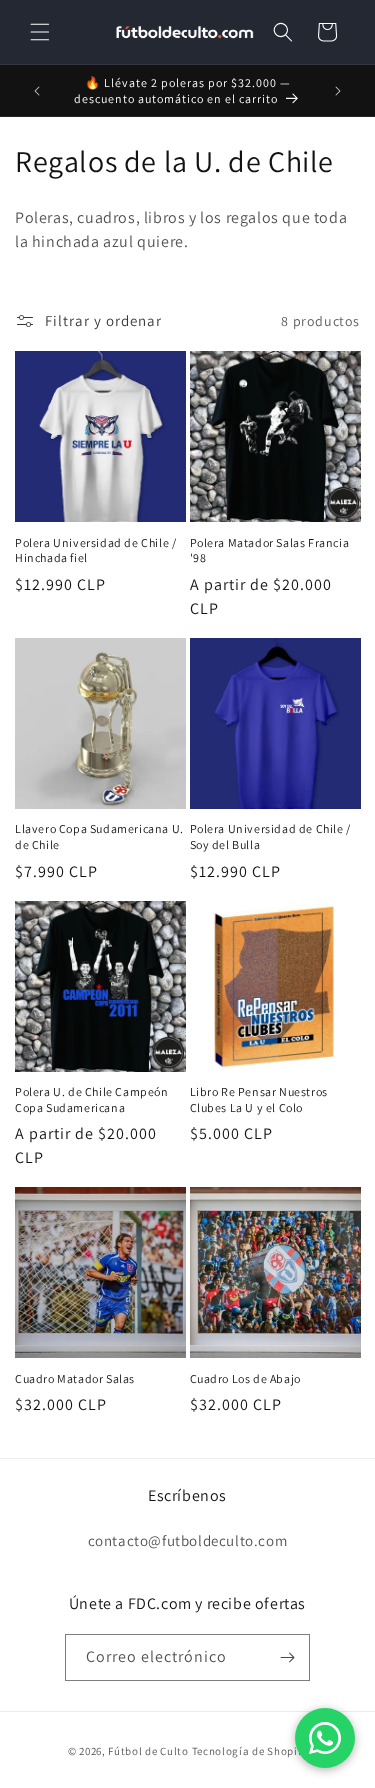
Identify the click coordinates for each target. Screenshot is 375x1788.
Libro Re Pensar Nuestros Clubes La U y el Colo (259, 1099)
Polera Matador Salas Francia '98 (270, 550)
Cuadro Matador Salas (75, 1378)
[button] (40, 32)
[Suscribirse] (287, 1657)
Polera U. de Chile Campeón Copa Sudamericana (92, 1099)
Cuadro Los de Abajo (245, 1378)
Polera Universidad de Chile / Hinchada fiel (95, 550)
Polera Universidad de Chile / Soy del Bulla (270, 836)
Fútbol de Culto (148, 1751)
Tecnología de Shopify (250, 1751)
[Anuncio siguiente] (338, 91)
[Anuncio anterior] (37, 91)
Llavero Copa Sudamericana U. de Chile (99, 836)
